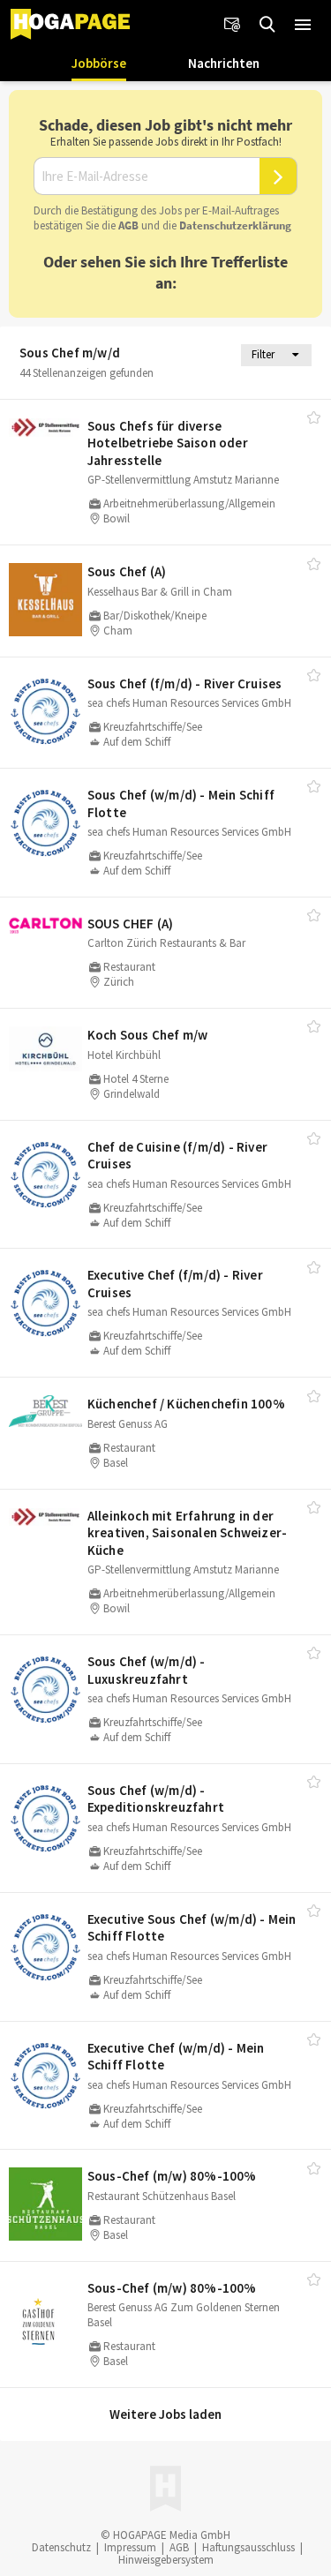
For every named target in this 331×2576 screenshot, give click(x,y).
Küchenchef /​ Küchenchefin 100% (186, 1404)
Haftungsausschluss (248, 2547)
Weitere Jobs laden (165, 2414)
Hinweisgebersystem (166, 2560)
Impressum (130, 2547)
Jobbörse (99, 63)
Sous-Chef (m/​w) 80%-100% (172, 2176)
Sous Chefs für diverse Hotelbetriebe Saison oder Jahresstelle (168, 443)
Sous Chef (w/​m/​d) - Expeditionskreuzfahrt (156, 1799)
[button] (303, 25)
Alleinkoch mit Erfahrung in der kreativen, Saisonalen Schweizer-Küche (187, 1533)
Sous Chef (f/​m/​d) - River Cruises (185, 683)
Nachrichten (224, 63)
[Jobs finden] (267, 25)
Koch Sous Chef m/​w (148, 1035)
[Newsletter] (232, 25)
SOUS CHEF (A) (131, 924)
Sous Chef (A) (127, 571)
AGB (128, 225)
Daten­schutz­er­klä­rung (235, 225)
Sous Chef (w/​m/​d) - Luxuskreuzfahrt (147, 1670)
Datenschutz (61, 2547)
